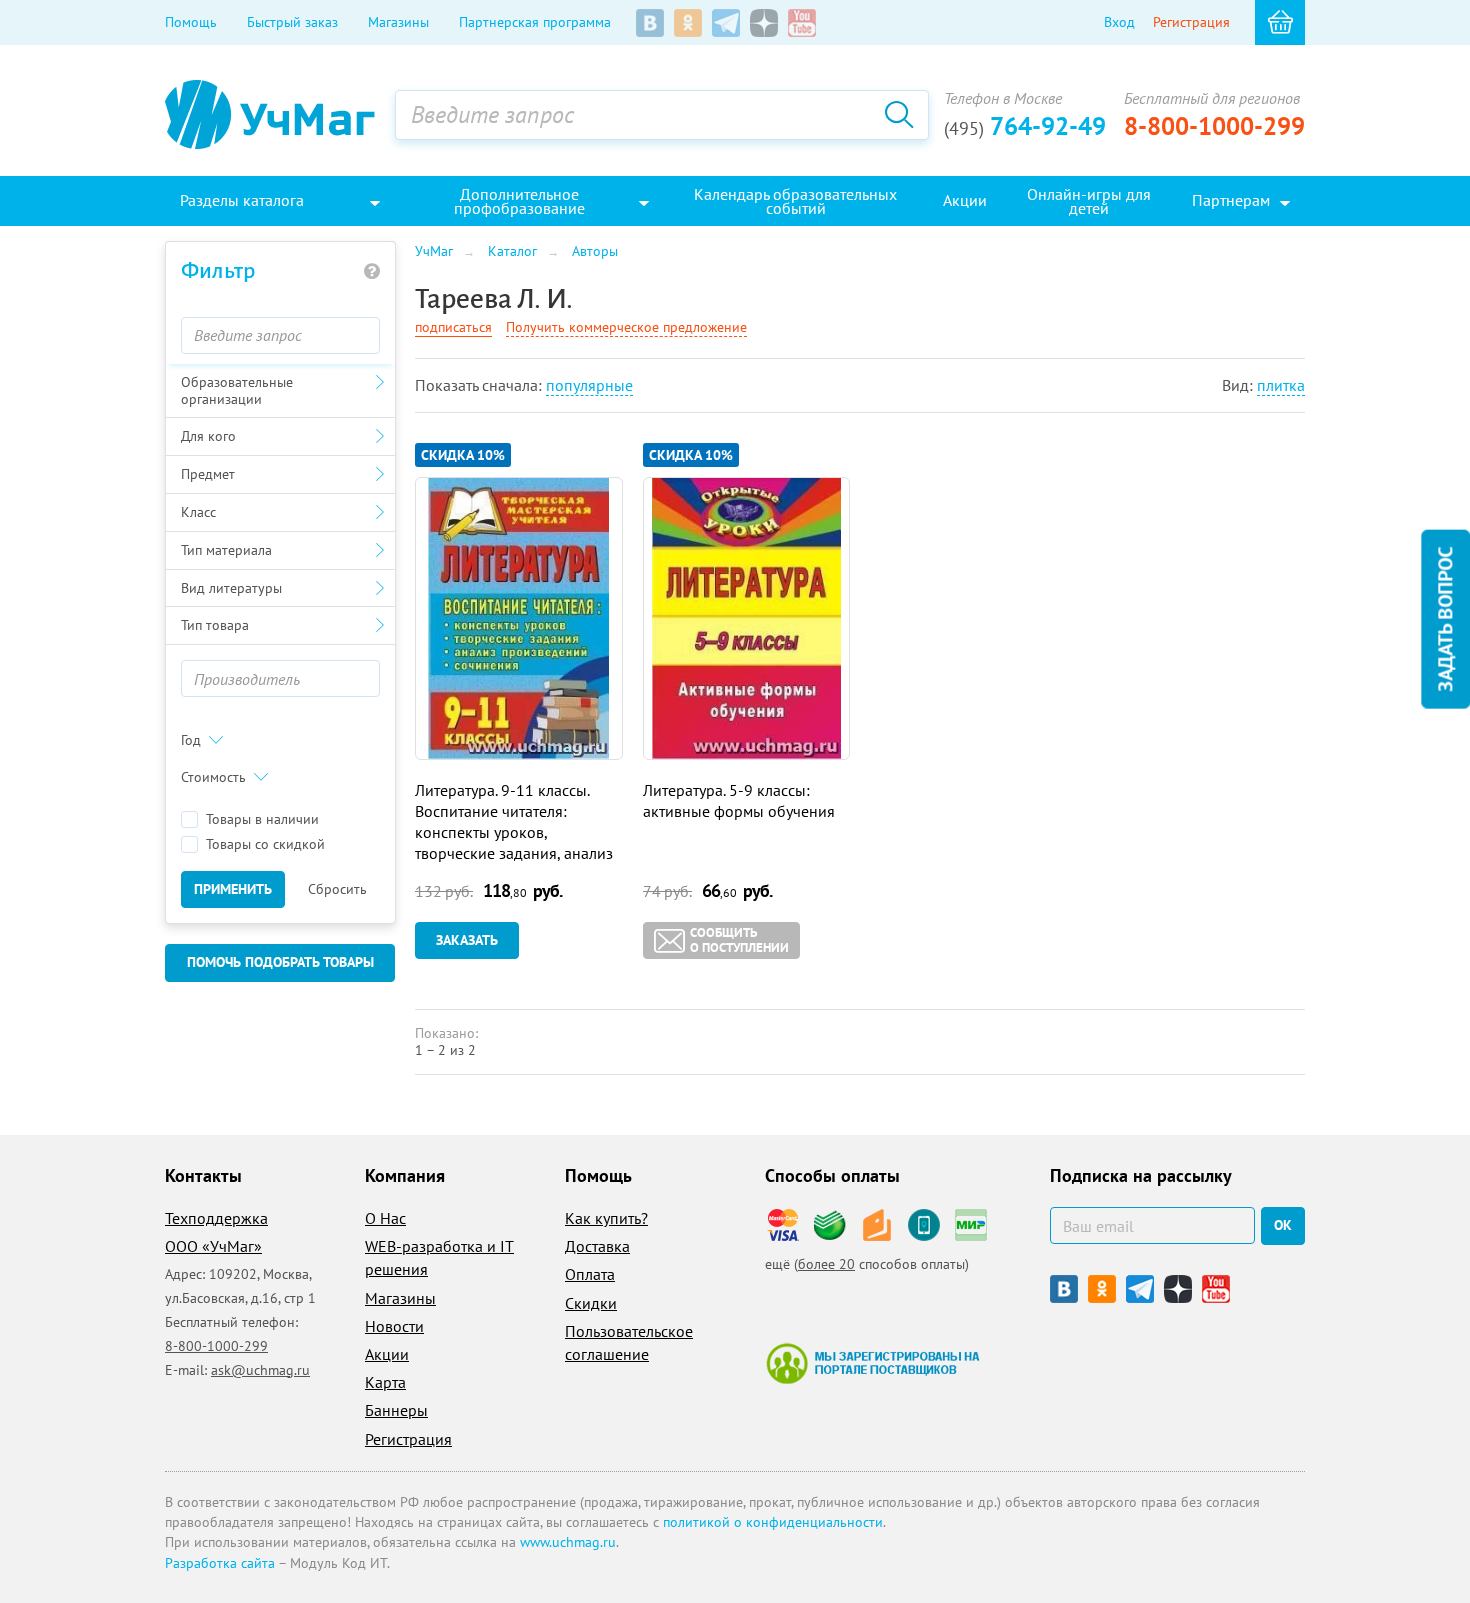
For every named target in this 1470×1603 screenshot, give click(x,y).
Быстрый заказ (292, 22)
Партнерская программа (535, 22)
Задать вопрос (1445, 619)
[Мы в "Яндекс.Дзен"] (764, 23)
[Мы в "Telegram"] (726, 23)
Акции (387, 1354)
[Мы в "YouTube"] (802, 23)
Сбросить (337, 889)
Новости (394, 1326)
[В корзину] (1280, 22)
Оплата (590, 1274)
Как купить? (606, 1218)
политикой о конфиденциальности (773, 1522)
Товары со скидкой (265, 844)
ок (1283, 1225)
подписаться (453, 327)
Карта (385, 1382)
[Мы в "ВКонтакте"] (650, 23)
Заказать (467, 940)
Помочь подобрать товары (280, 962)
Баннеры (396, 1410)
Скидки (591, 1303)
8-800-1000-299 (1214, 126)
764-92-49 (1025, 126)
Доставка (597, 1246)
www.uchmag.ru (568, 1542)
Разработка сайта (220, 1563)
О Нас (385, 1218)
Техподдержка (216, 1218)
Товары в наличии (262, 819)
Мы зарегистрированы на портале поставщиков (872, 1363)
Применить (233, 889)
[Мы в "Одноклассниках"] (688, 23)
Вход (1119, 22)
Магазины (398, 22)
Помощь (191, 22)
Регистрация (1191, 22)
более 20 (826, 1264)
